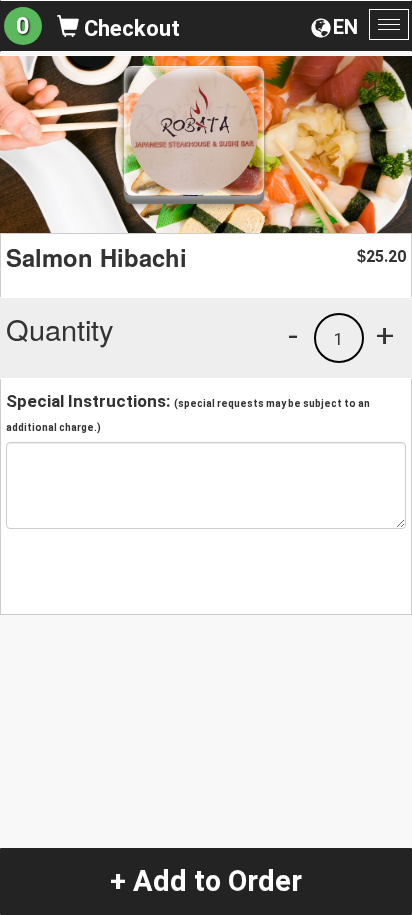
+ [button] (385, 335)
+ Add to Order (206, 881)
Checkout (129, 28)
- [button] (293, 335)
